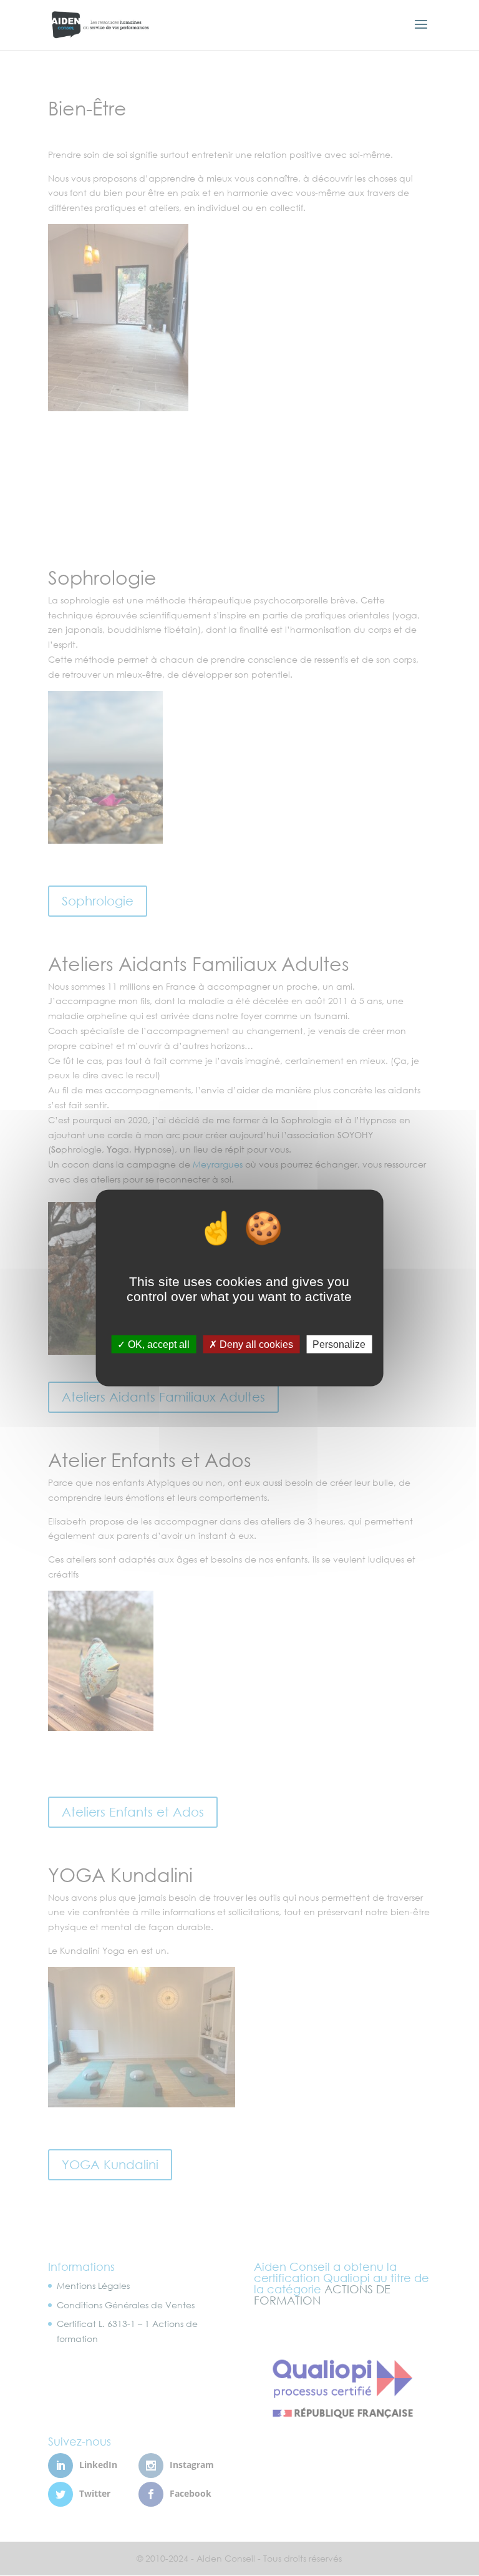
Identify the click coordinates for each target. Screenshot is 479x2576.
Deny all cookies (255, 1344)
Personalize (339, 1344)
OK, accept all (157, 1344)
